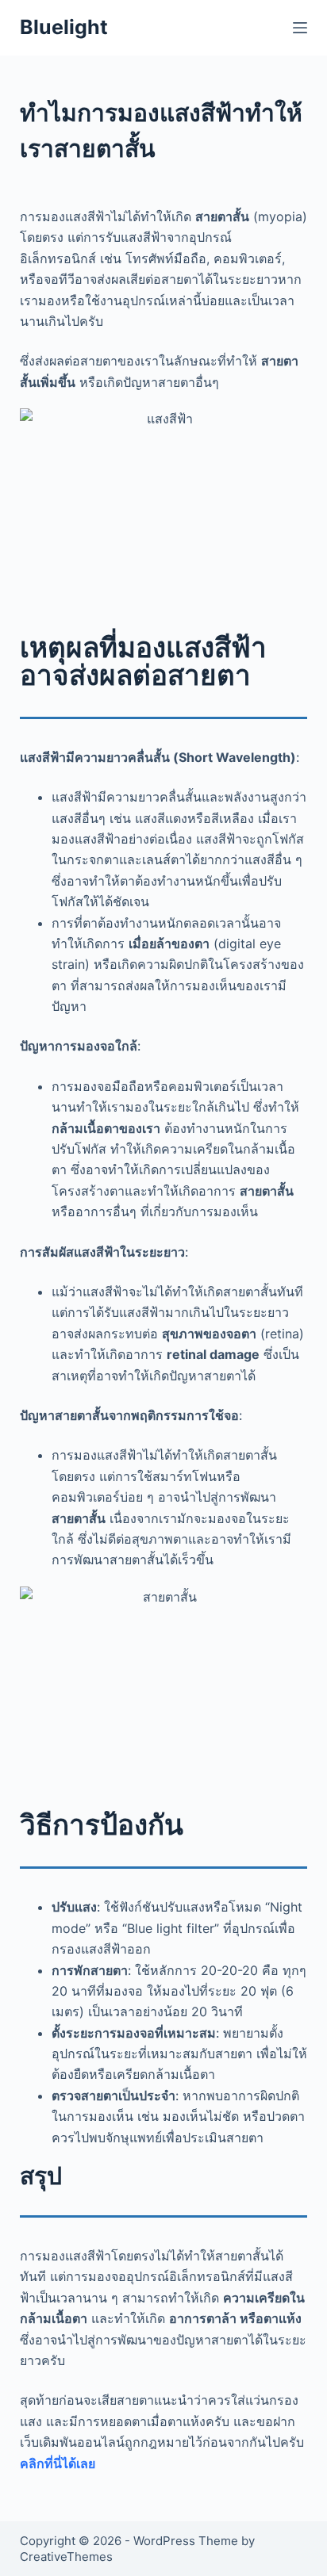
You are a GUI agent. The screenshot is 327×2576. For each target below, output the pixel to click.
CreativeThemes (66, 2557)
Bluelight (64, 27)
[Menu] (300, 28)
